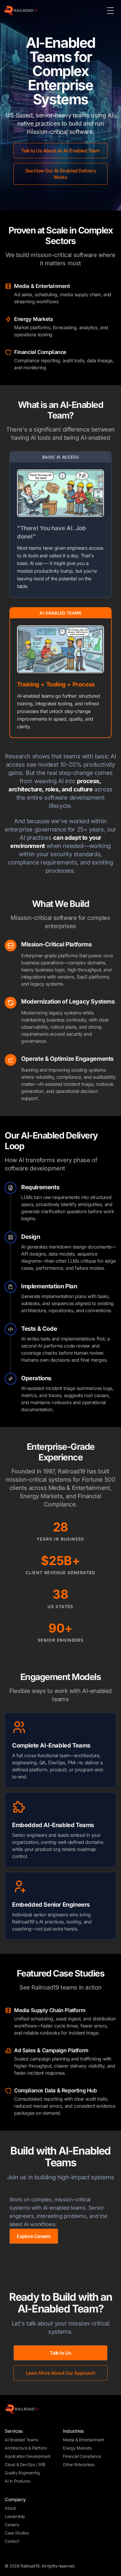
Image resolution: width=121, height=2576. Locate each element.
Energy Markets (77, 2448)
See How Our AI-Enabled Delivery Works (61, 174)
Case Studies (17, 2533)
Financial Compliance (82, 2456)
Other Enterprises (79, 2464)
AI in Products (17, 2481)
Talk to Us (60, 2353)
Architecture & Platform (26, 2448)
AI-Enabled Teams (21, 2440)
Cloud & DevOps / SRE (25, 2464)
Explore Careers (34, 2236)
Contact (12, 2541)
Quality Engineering (22, 2473)
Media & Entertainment (84, 2440)
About (10, 2508)
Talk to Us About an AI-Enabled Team (60, 151)
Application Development (28, 2456)
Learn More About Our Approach (60, 2373)
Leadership (15, 2516)
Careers (12, 2525)
